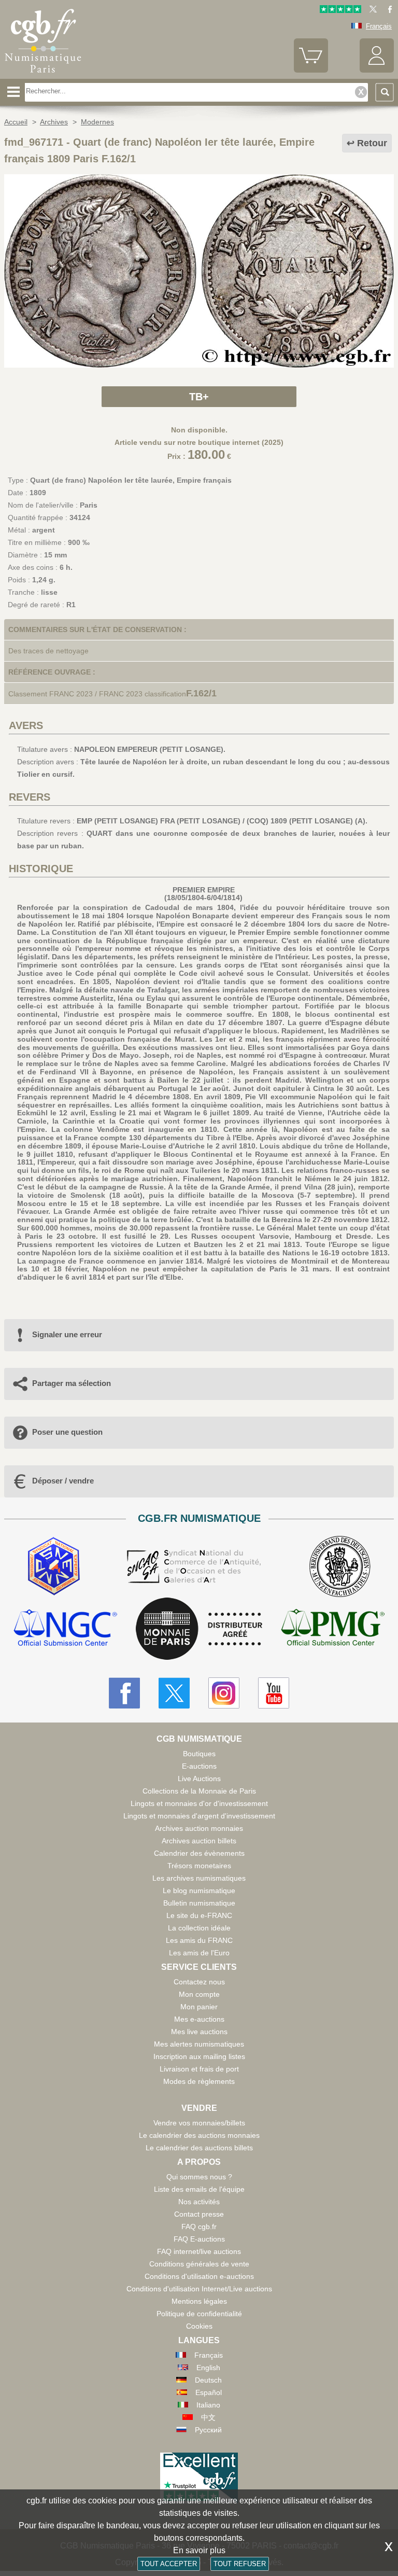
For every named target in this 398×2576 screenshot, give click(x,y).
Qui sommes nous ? (199, 2177)
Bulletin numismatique (199, 1903)
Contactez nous (199, 1982)
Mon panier (199, 2007)
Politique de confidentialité (199, 2314)
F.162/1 (201, 693)
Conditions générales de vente (199, 2264)
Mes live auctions (199, 2032)
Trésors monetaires (199, 1866)
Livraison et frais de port (199, 2069)
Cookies (199, 2326)
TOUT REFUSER (240, 2564)
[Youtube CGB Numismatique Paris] (274, 1693)
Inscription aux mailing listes (199, 2056)
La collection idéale (199, 1928)
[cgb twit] (371, 11)
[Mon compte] (377, 70)
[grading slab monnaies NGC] (65, 1629)
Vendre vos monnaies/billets (199, 2123)
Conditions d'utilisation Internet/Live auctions (199, 2289)
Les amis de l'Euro (199, 1953)
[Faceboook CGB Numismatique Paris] (124, 1693)
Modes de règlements (199, 2081)
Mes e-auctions (199, 2019)
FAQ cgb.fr (199, 2227)
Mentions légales (199, 2301)
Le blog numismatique (199, 1891)
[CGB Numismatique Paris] (43, 75)
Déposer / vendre (63, 1481)
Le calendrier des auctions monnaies (199, 2135)
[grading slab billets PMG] (333, 1629)
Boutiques (199, 1754)
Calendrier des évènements (199, 1853)
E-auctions (199, 1766)
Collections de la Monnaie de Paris (199, 1791)
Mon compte (199, 1994)
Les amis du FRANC (199, 1940)
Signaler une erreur (67, 1334)
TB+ (199, 397)
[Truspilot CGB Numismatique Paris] (340, 11)
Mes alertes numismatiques (199, 2044)
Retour (372, 143)
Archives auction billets (199, 1841)
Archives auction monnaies (199, 1828)
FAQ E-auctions (199, 2239)
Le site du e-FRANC (199, 1915)
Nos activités (199, 2202)
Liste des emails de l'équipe (199, 2189)
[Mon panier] (311, 70)
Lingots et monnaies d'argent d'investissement (199, 1816)
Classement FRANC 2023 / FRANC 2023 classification (97, 694)
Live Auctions (199, 1779)
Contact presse (199, 2214)
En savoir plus (199, 2550)
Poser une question (67, 1432)
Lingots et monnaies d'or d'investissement (199, 1803)
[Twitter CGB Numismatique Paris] (174, 1693)
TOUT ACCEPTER (169, 2564)
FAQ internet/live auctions (199, 2251)
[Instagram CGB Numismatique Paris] (224, 1693)
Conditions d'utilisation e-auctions (199, 2276)
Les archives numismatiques (199, 1878)
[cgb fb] (387, 11)
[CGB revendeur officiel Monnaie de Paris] (199, 1629)
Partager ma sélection (72, 1383)
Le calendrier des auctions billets (199, 2148)
